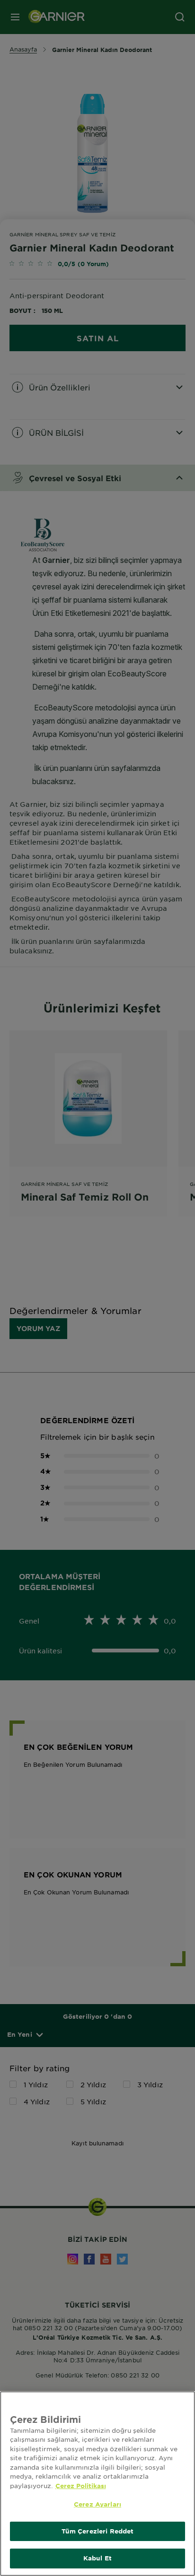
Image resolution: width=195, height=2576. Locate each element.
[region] (97, 2484)
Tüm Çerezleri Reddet (98, 2531)
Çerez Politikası (81, 2486)
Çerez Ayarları (97, 2504)
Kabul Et (97, 2558)
